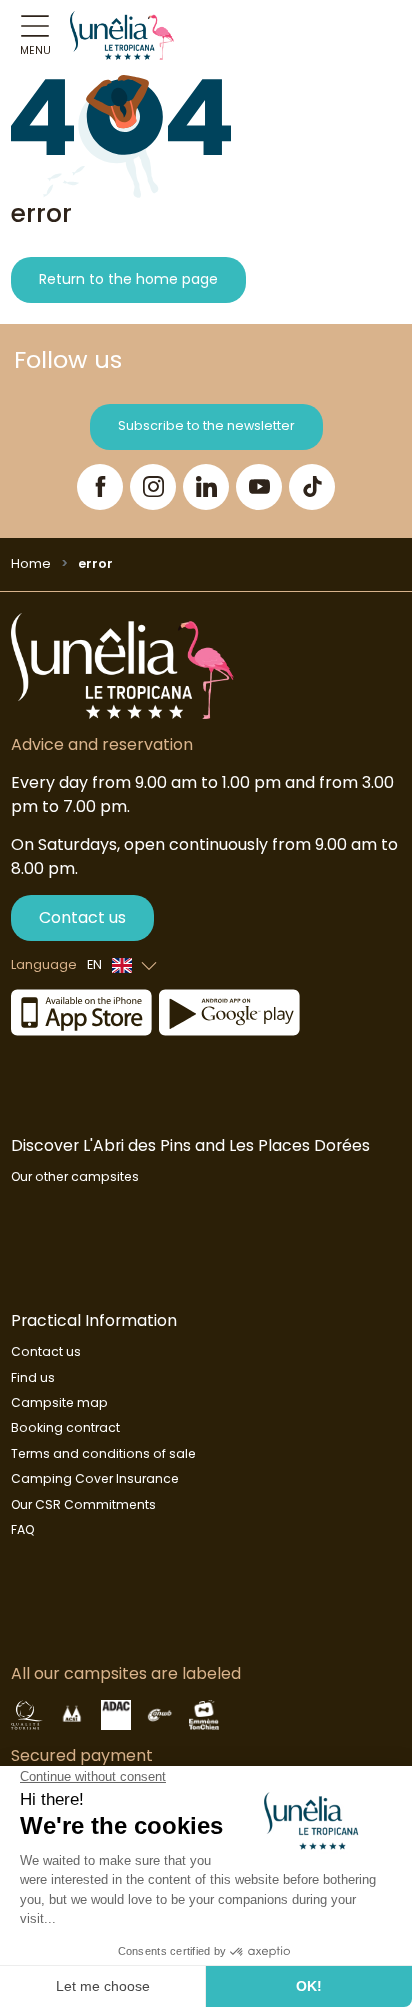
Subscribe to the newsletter (206, 425)
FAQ (23, 1529)
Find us (33, 1377)
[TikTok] (312, 487)
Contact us (82, 917)
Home (31, 563)
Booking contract (65, 1427)
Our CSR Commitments (83, 1504)
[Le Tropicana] (122, 35)
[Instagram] (153, 487)
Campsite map (59, 1402)
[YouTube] (259, 487)
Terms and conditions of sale (103, 1453)
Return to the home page (128, 279)
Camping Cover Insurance (95, 1478)
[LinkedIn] (206, 487)
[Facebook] (100, 487)
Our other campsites (75, 1176)
